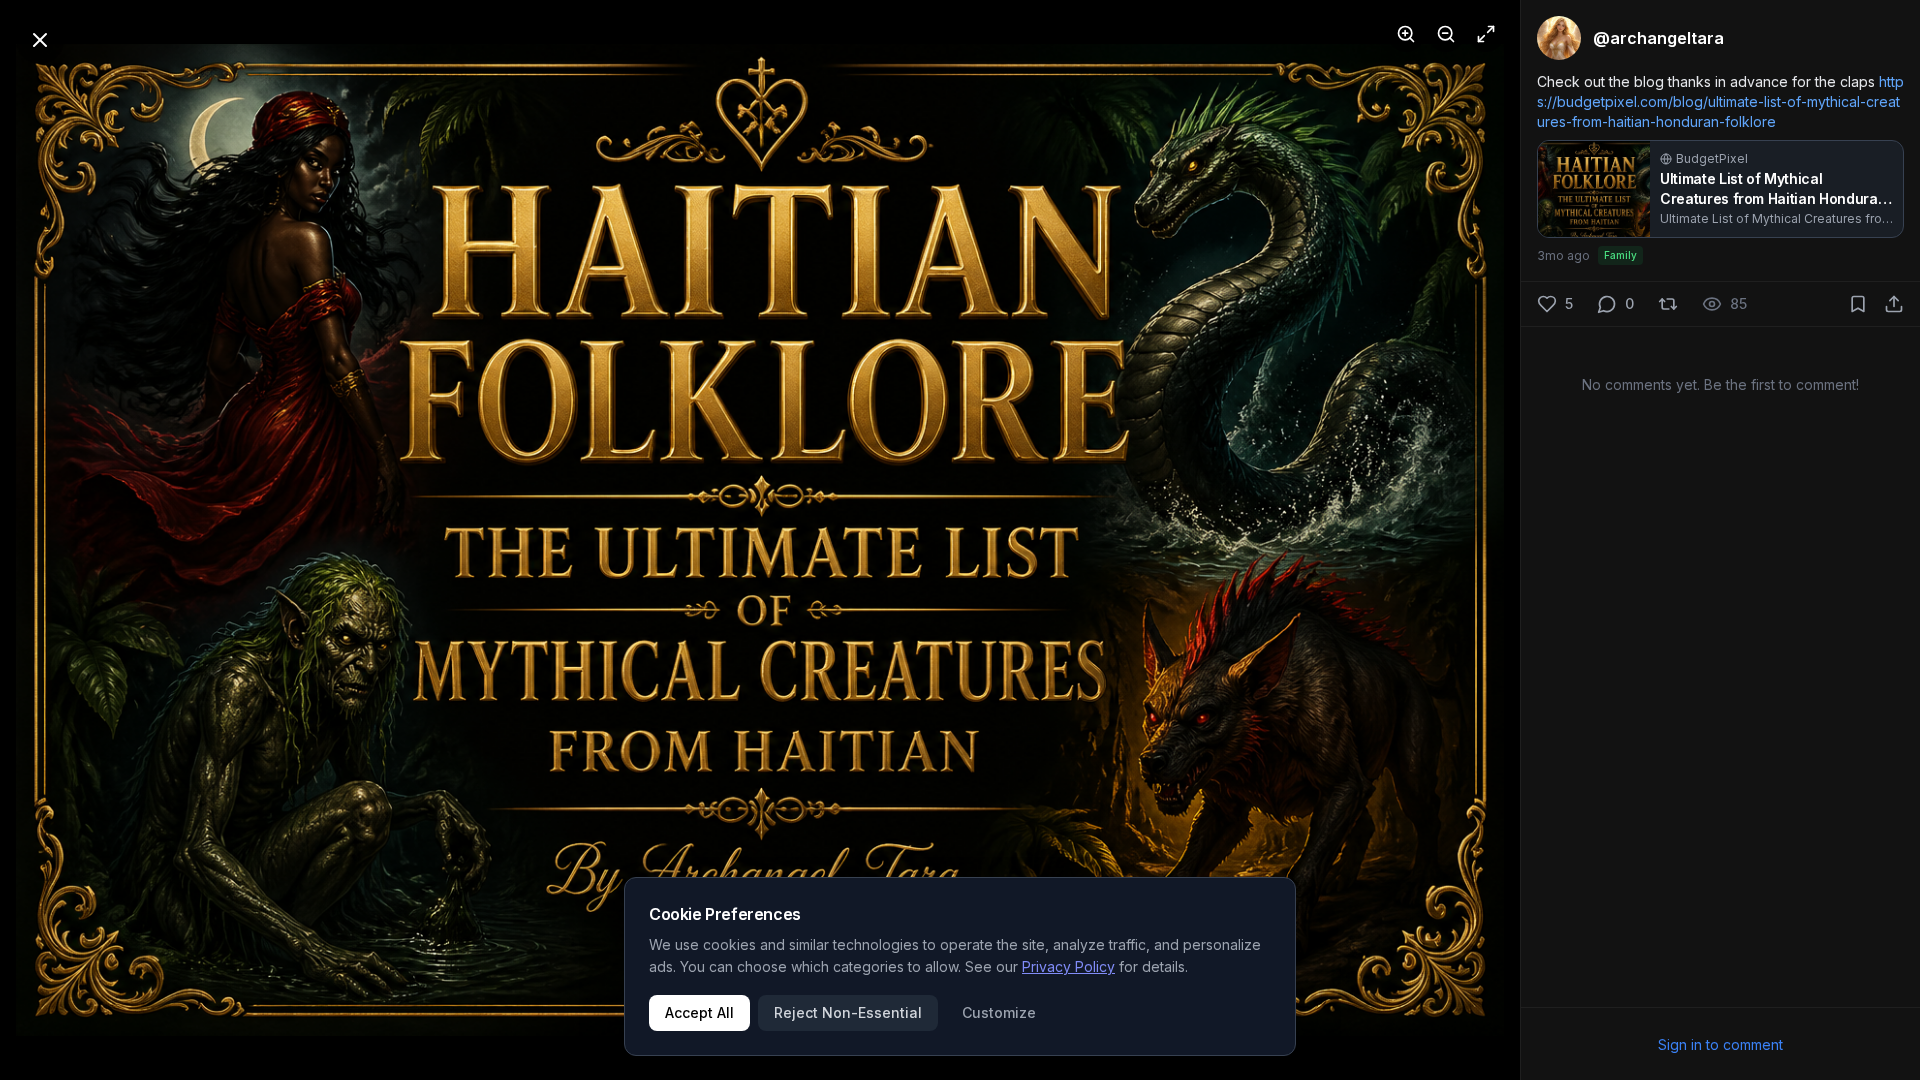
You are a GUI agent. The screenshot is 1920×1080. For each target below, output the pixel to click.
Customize (999, 1012)
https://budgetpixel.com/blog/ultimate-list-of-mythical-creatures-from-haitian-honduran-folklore (1720, 101)
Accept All (699, 1012)
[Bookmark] (1858, 304)
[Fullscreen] (1486, 34)
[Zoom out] (1446, 34)
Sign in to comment (1720, 1044)
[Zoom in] (1406, 34)
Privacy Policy (1068, 966)
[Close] (40, 40)
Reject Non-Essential (848, 1012)
